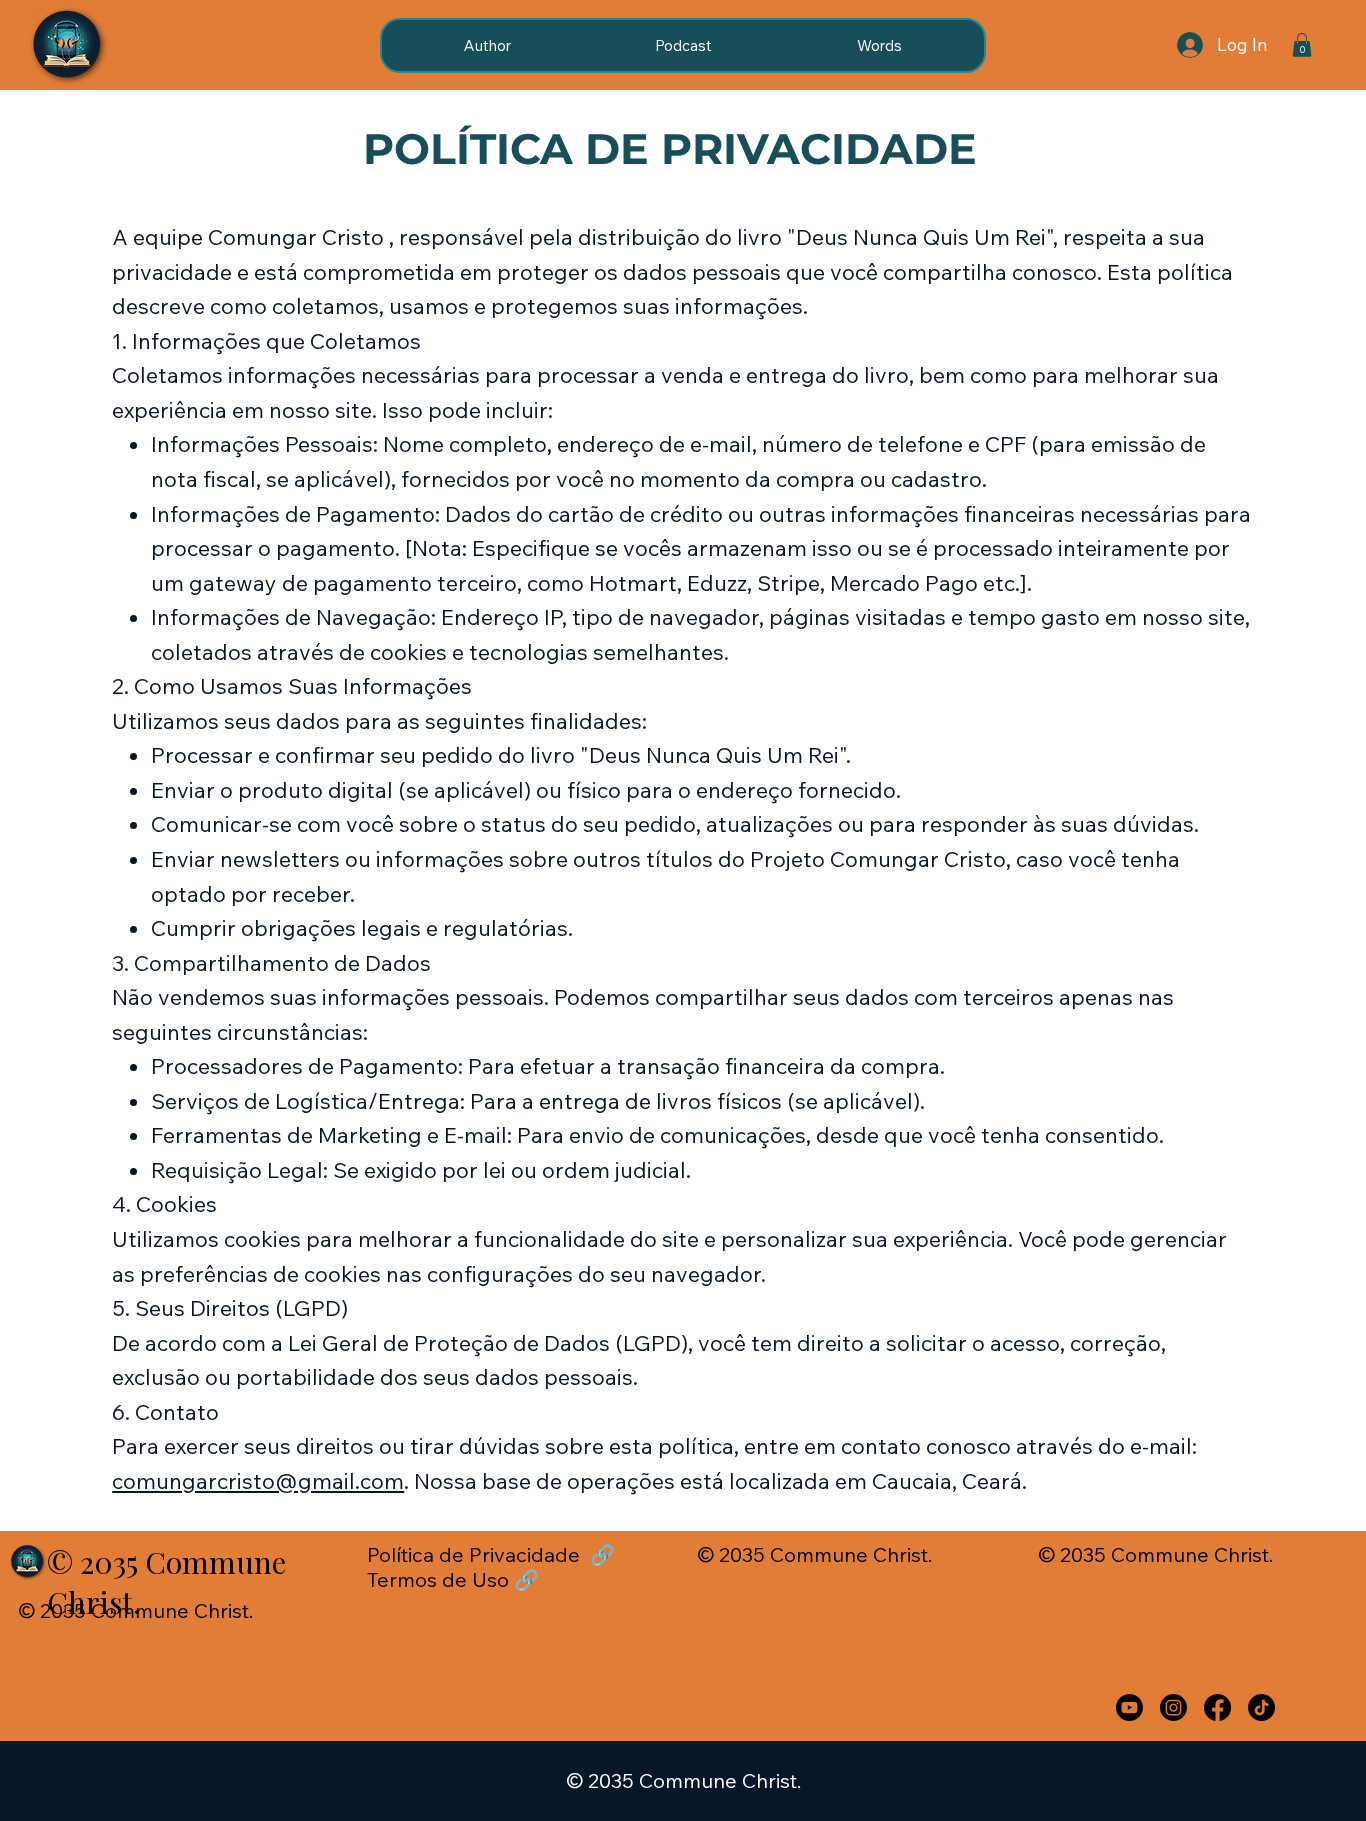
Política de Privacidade (476, 1554)
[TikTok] (1261, 1707)
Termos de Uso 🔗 (453, 1579)
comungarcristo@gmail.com (258, 1480)
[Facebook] (1217, 1707)
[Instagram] (1173, 1707)
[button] (1302, 45)
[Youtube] (1129, 1707)
